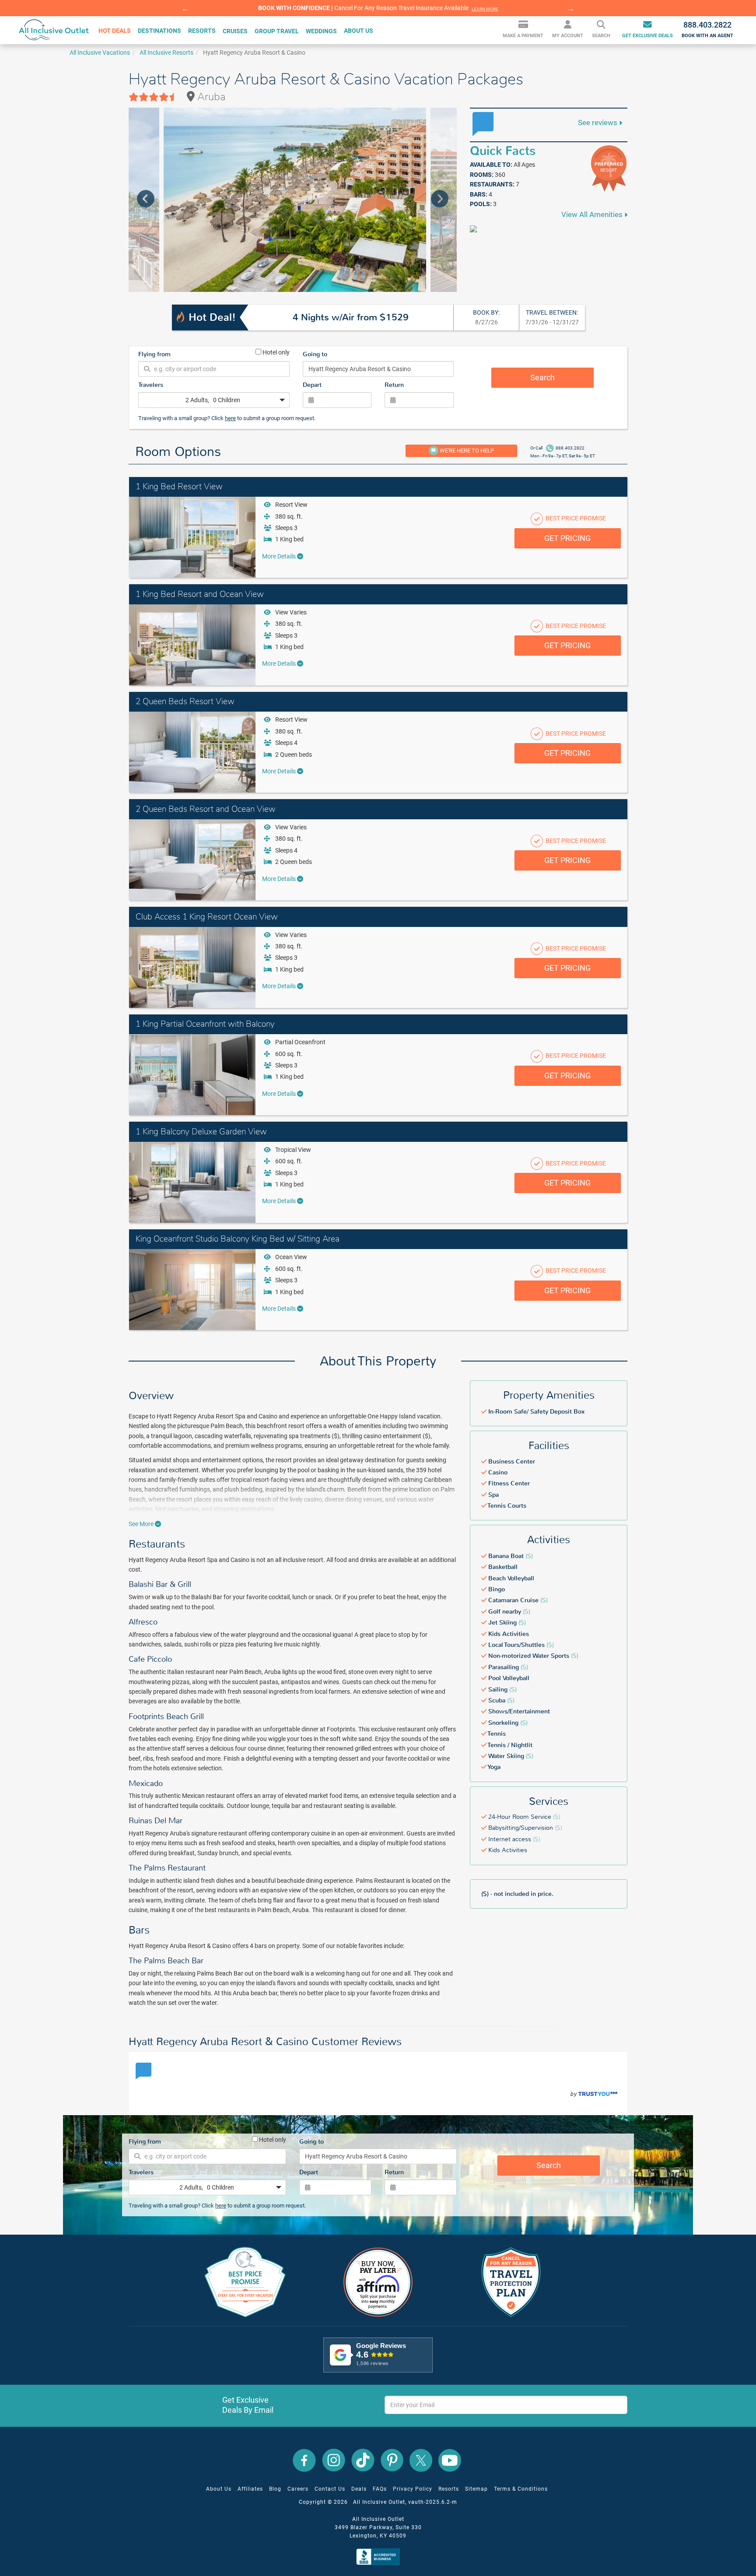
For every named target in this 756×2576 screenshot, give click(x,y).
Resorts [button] (202, 31)
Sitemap (476, 2489)
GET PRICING (567, 538)
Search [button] (601, 36)
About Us (219, 2489)
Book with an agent (707, 29)
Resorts (449, 2489)
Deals (359, 2489)
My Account (568, 36)
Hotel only (275, 352)
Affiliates (250, 2489)
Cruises (235, 31)
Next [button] (570, 8)
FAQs (380, 2489)
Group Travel (277, 31)
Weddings (321, 31)
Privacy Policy (413, 2489)
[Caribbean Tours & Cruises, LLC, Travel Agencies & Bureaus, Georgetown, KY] (380, 2557)
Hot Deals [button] (115, 31)
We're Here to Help (466, 451)
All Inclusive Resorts (166, 53)
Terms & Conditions (521, 2489)
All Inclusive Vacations (100, 53)
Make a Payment (523, 36)
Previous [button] (185, 8)
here (230, 418)
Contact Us (330, 2489)
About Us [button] (359, 31)
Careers (298, 2489)
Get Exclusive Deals (647, 36)
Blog (275, 2489)
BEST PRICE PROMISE (575, 518)
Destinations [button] (159, 31)
